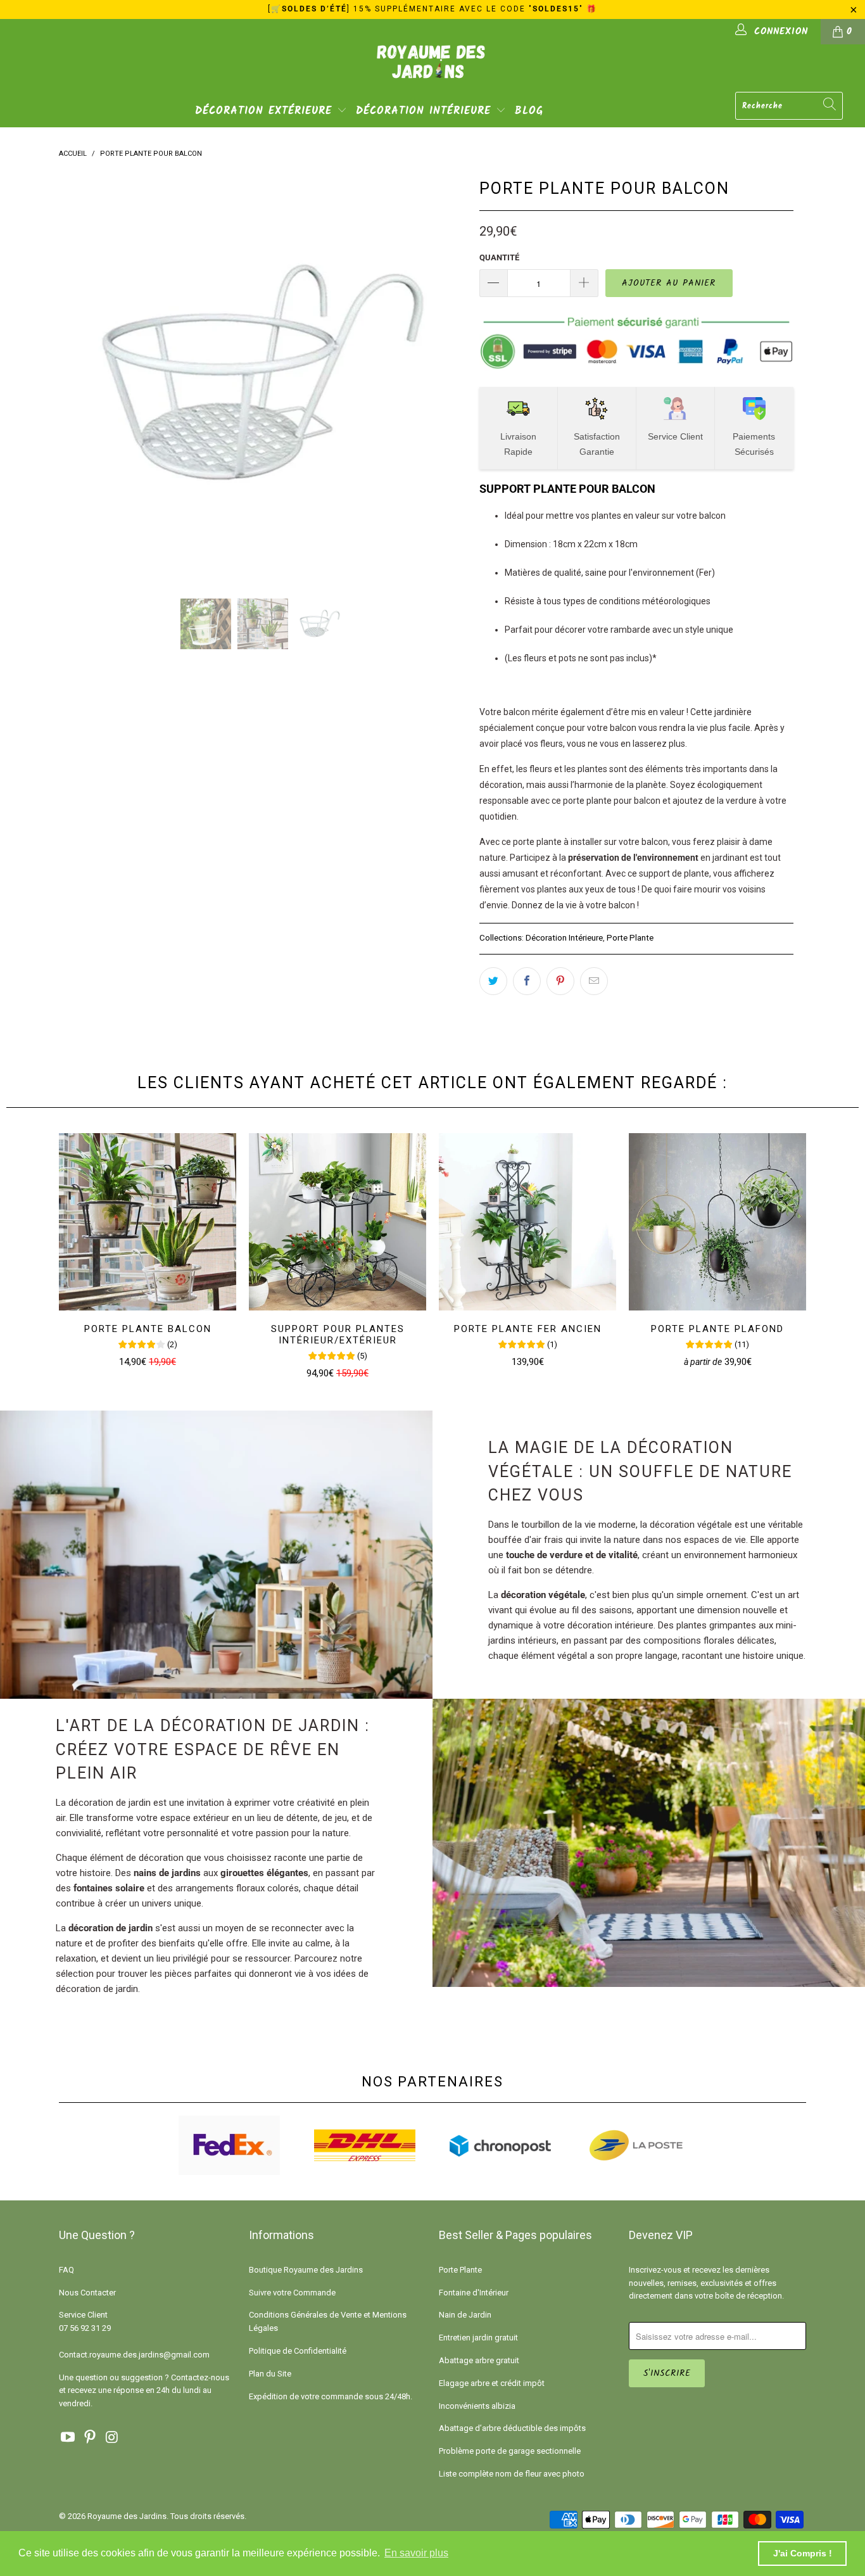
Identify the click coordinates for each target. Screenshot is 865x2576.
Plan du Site (270, 2374)
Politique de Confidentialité (298, 2351)
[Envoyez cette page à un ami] (594, 981)
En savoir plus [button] (416, 2553)
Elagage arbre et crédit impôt (492, 2383)
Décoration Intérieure (564, 937)
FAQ (66, 2270)
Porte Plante (630, 937)
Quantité (499, 257)
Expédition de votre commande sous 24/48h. (331, 2396)
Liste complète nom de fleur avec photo (512, 2474)
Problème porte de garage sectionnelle (510, 2451)
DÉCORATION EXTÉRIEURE (266, 111)
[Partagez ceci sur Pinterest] (560, 981)
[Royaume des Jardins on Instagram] (112, 2438)
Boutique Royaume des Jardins (306, 2270)
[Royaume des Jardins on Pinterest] (91, 2438)
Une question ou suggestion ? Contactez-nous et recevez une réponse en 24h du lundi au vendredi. (144, 2391)
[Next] (445, 377)
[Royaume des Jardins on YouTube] (68, 2438)
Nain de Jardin (465, 2315)
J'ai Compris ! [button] (803, 2553)
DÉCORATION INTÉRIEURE (426, 111)
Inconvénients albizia (477, 2406)
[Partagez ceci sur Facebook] (527, 981)
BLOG (529, 111)
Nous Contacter (87, 2293)
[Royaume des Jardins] (432, 70)
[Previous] (81, 377)
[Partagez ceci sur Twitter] (493, 981)
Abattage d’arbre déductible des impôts (512, 2428)
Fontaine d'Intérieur (474, 2293)
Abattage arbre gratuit (479, 2360)
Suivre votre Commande (292, 2293)
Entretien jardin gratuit (478, 2338)
